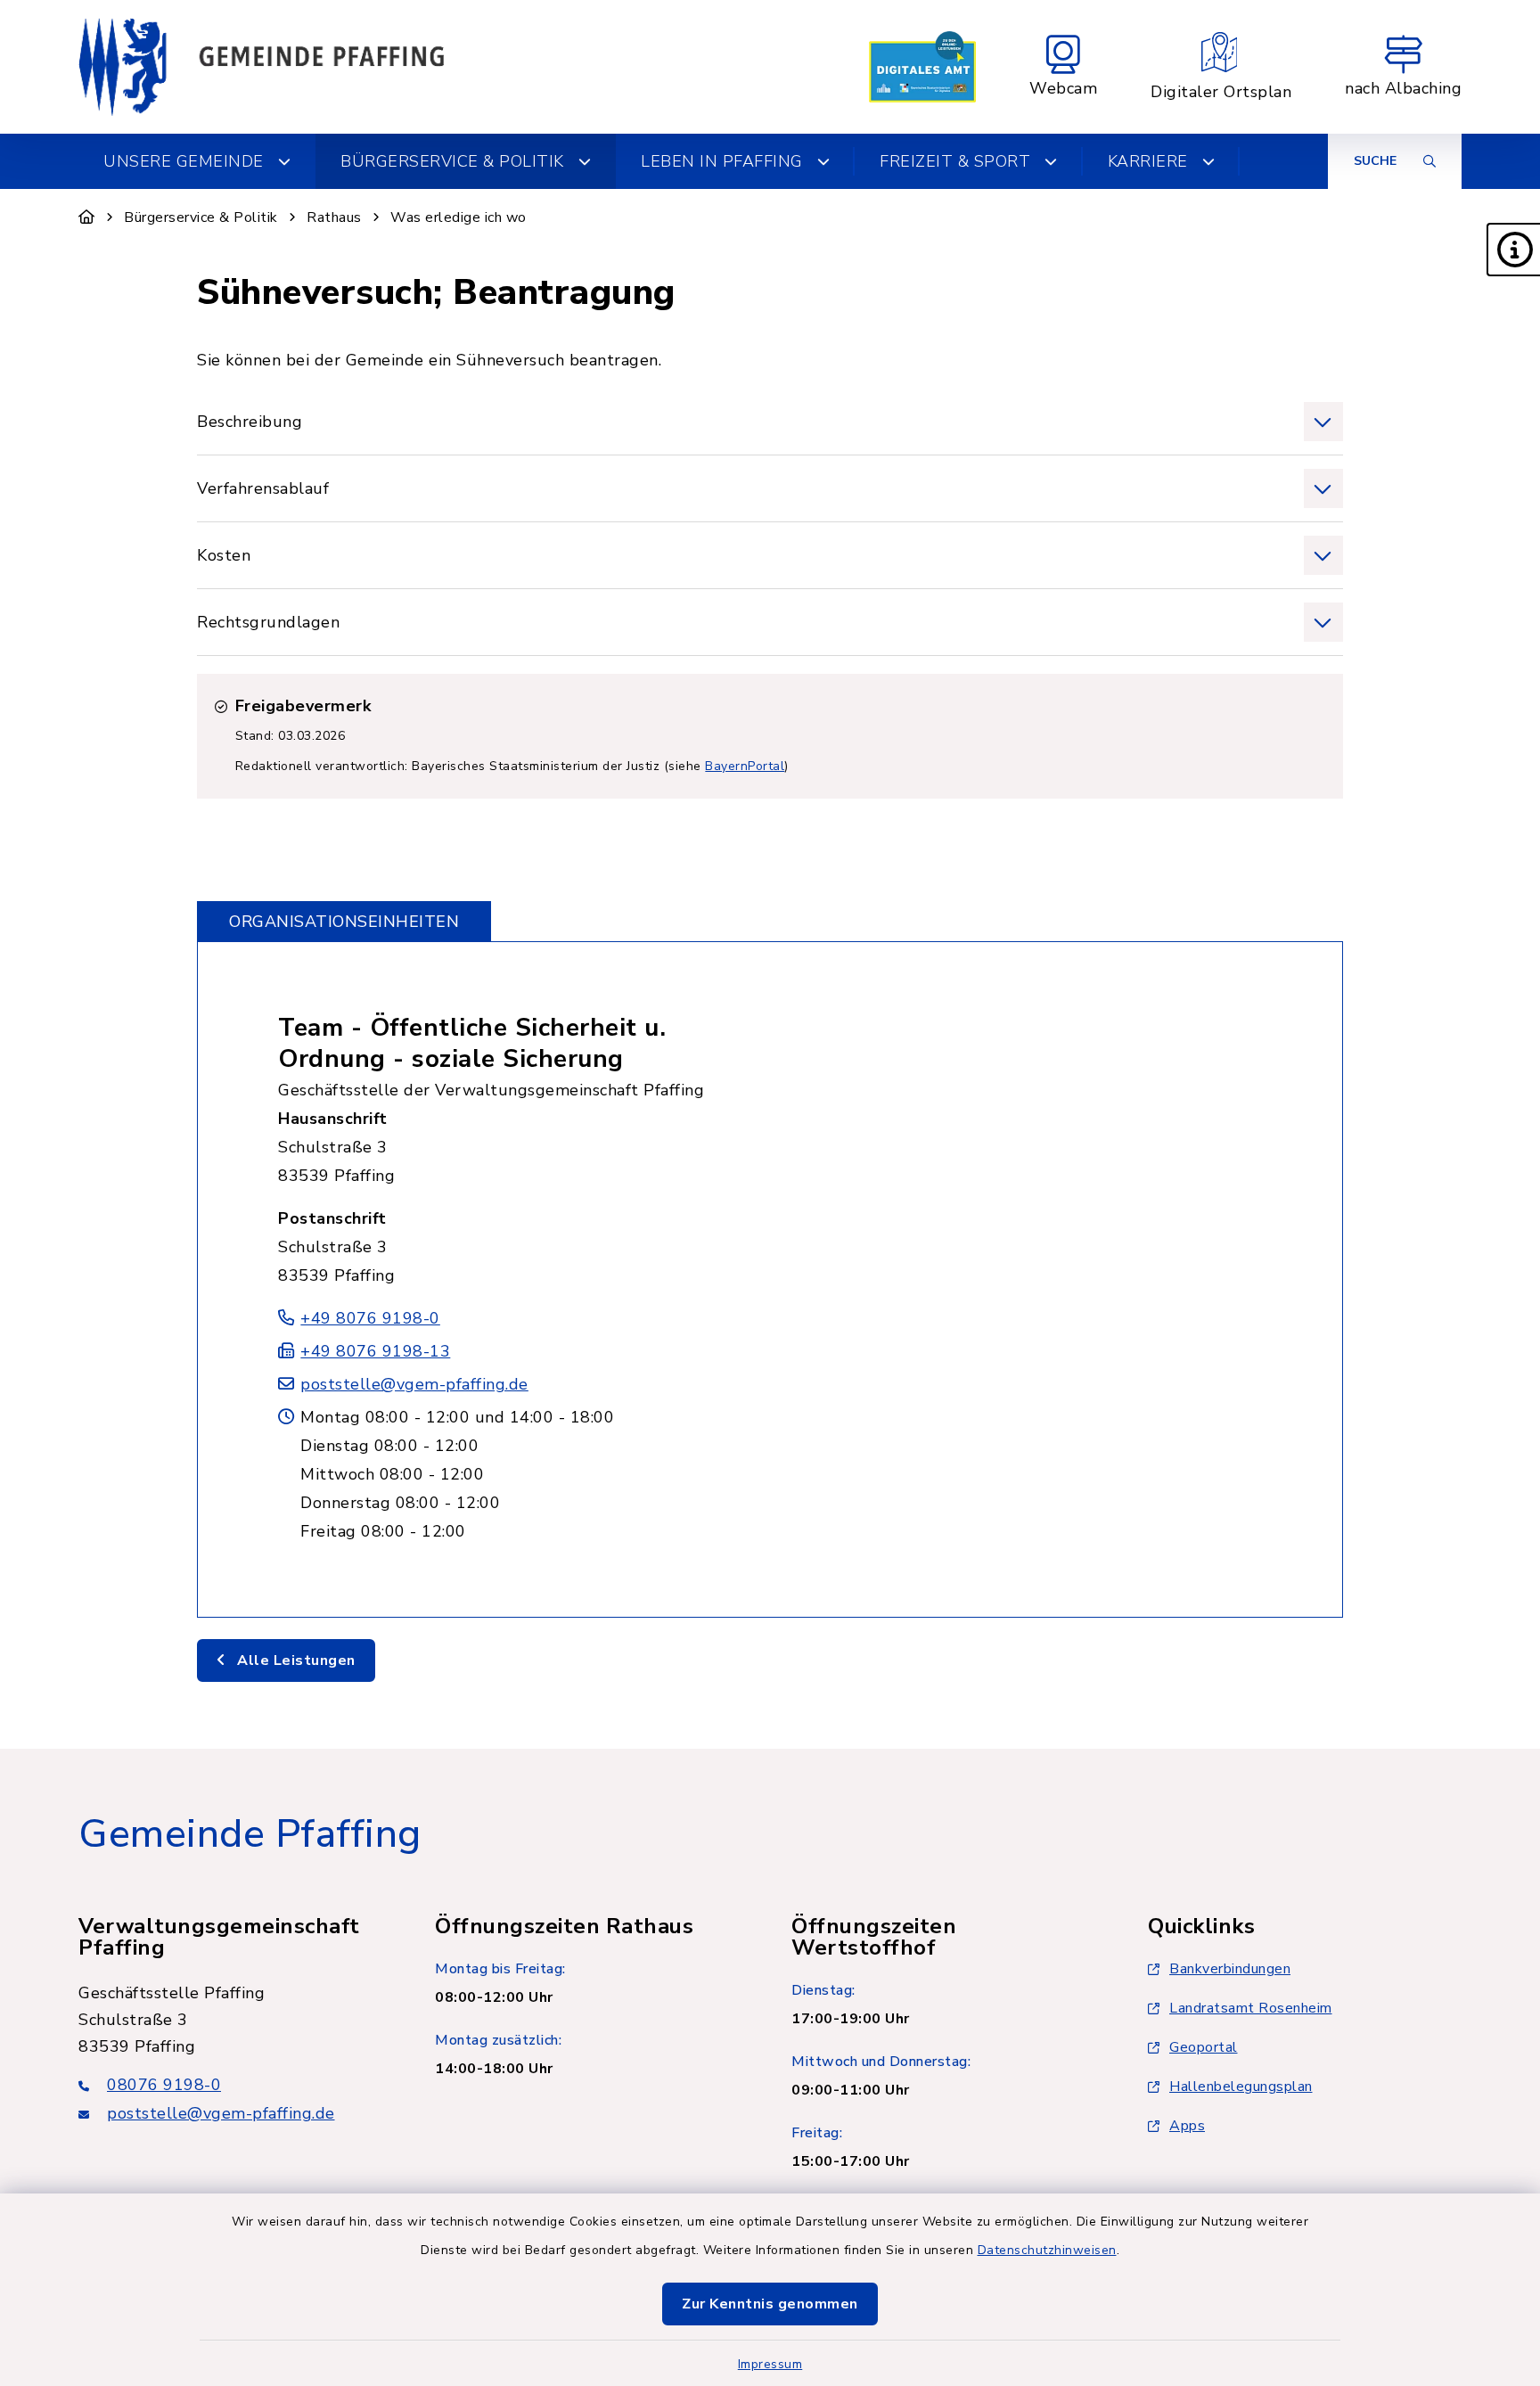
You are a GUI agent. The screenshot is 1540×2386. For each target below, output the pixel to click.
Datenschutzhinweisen (1047, 2250)
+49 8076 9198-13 (375, 1351)
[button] (1513, 250)
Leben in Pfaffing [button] (722, 161)
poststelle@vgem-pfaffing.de (414, 1384)
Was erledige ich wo (459, 217)
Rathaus (334, 217)
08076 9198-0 (164, 2085)
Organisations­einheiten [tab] (344, 922)
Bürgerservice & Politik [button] (452, 161)
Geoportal (1204, 2047)
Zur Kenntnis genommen (770, 2304)
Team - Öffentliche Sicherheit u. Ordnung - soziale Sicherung (472, 1043)
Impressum (770, 2364)
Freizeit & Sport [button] (955, 161)
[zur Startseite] (261, 67)
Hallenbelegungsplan (1241, 2087)
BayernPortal (745, 766)
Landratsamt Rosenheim (1251, 2008)
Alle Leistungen (295, 1660)
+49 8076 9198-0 (370, 1318)
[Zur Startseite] (87, 217)
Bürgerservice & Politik (201, 217)
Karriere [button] (1148, 161)
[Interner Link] (922, 67)
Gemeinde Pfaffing (250, 1834)
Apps (1187, 2126)
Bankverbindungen (1230, 1969)
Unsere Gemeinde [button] (184, 161)
